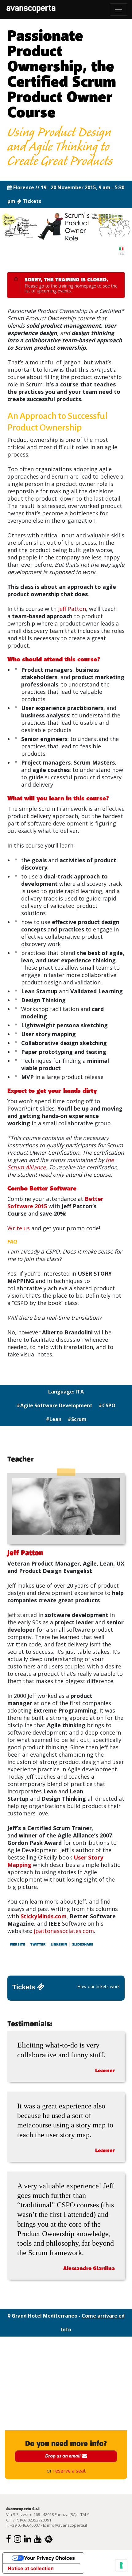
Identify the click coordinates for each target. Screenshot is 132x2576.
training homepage (77, 286)
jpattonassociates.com (64, 1931)
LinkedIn (59, 1945)
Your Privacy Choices (49, 2558)
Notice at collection (31, 2568)
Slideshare (83, 1945)
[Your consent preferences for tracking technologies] (121, 2565)
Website (17, 1945)
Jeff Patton (72, 609)
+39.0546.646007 (25, 2525)
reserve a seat (69, 2471)
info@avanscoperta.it (67, 2525)
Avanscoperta (31, 9)
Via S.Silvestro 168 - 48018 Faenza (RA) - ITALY (48, 2514)
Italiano (121, 251)
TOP (121, 2498)
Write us (19, 1228)
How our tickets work (99, 1986)
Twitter (38, 1945)
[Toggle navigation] (118, 9)
